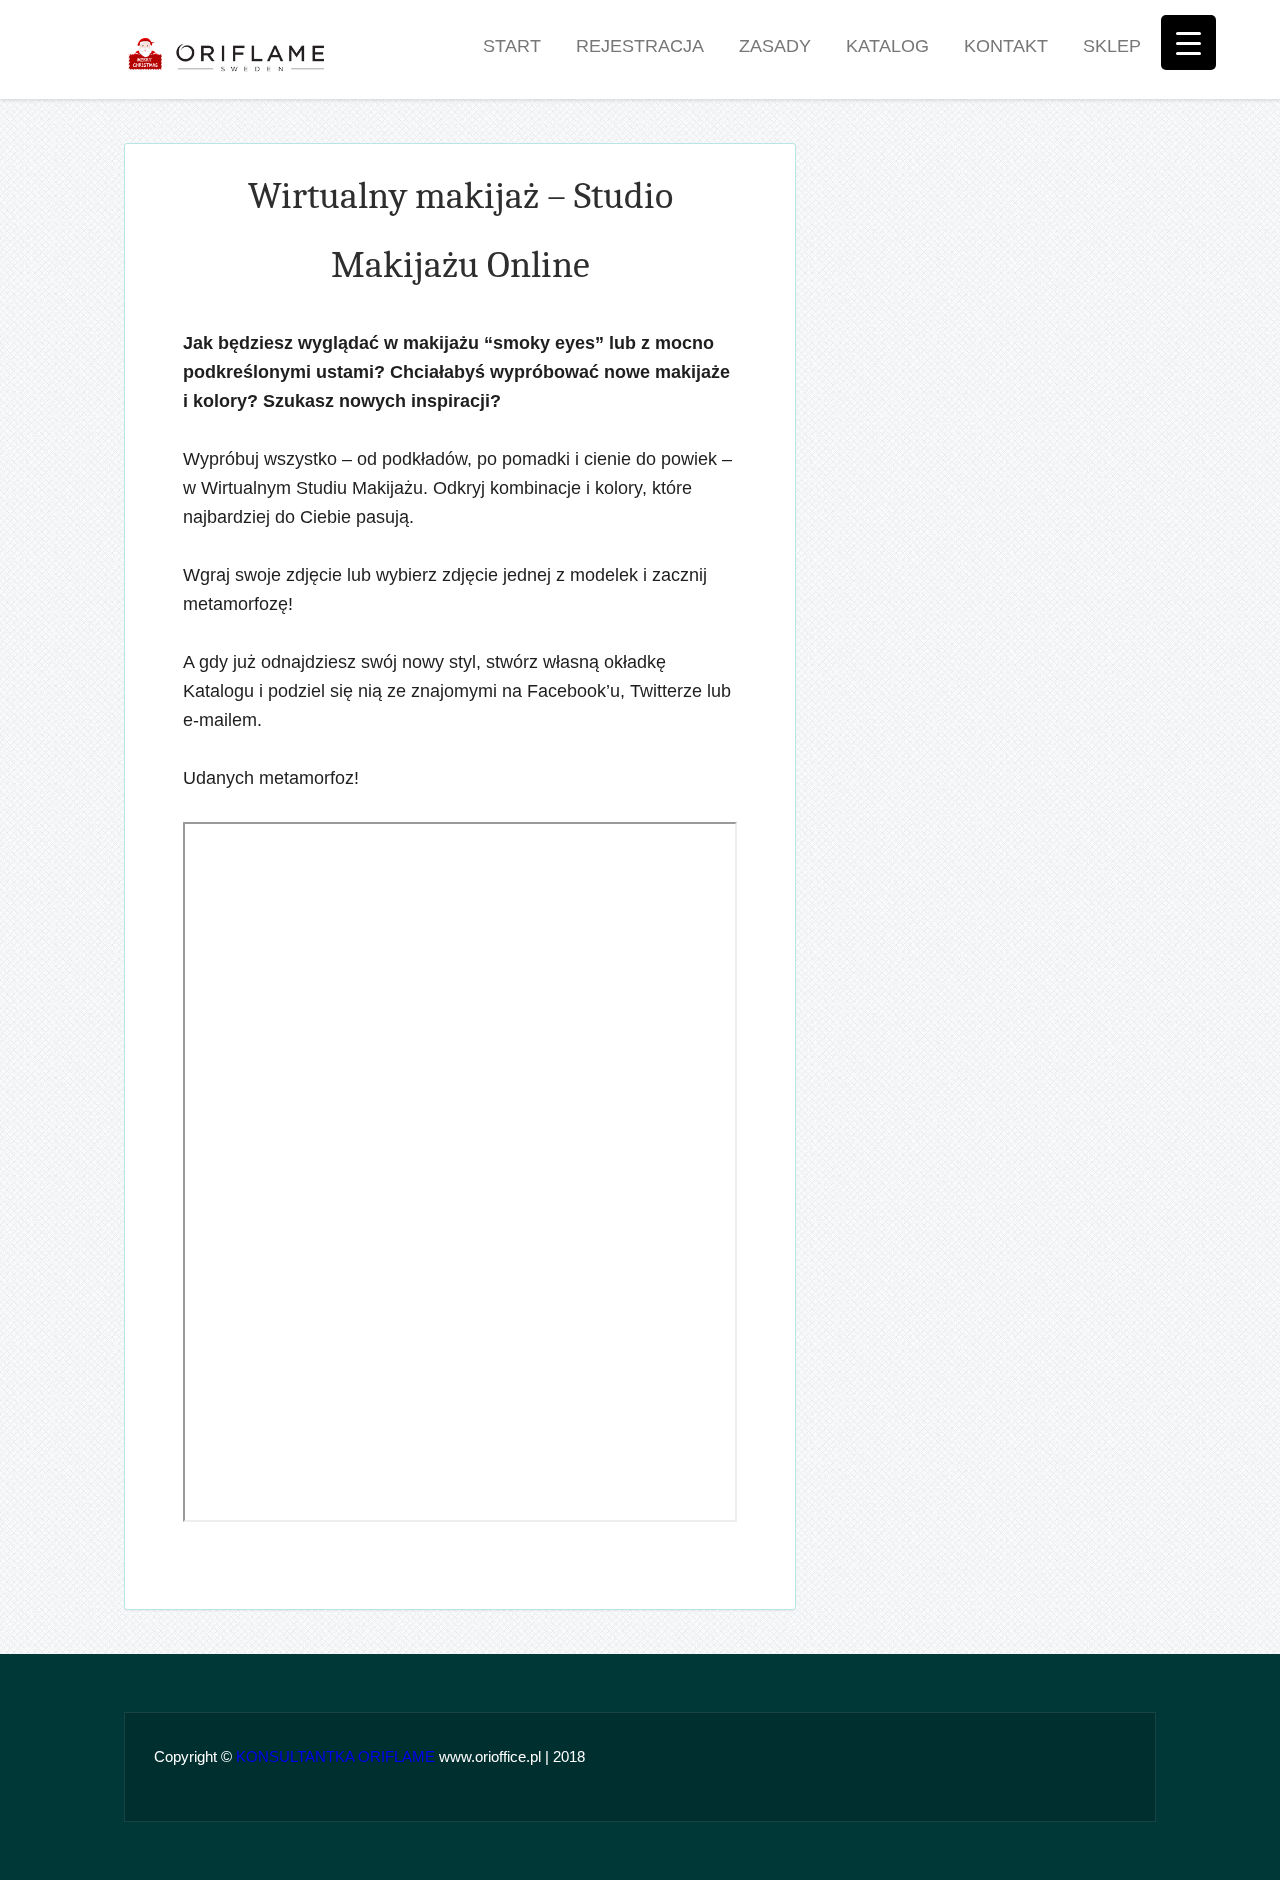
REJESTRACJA (640, 46)
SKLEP (1112, 46)
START (512, 46)
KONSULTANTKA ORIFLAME (335, 1756)
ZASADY (775, 46)
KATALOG (887, 46)
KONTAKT (1006, 46)
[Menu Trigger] (1188, 42)
